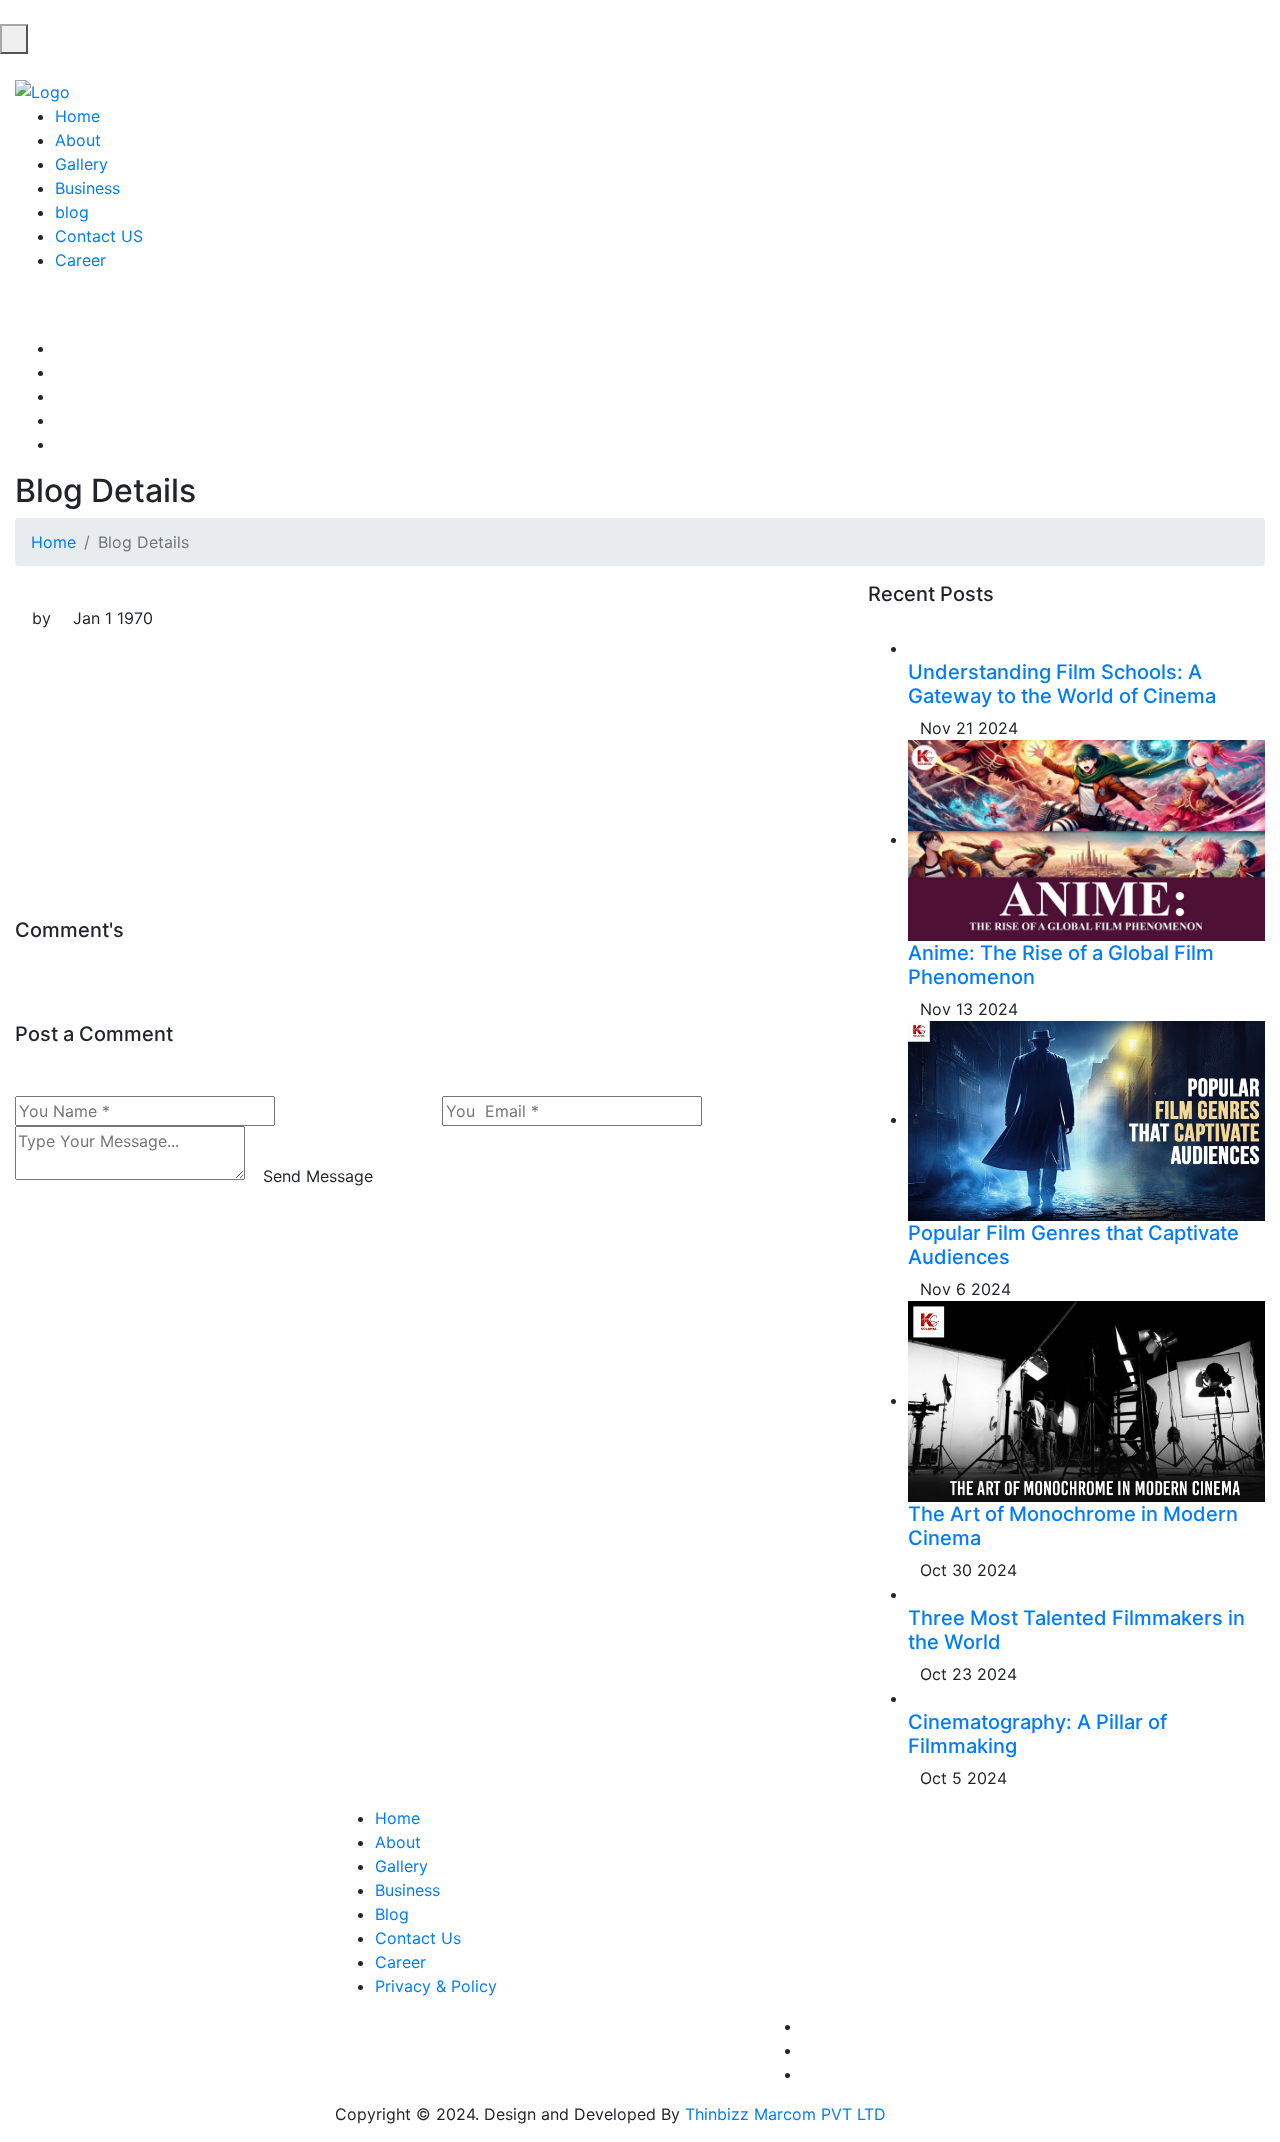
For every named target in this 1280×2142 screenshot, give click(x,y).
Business (87, 188)
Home (77, 116)
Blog (392, 1914)
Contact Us (418, 1938)
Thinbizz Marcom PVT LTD (785, 2114)
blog (72, 212)
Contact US (99, 236)
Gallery (81, 164)
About (78, 140)
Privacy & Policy (436, 1986)
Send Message (318, 1176)
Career (80, 260)
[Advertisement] (426, 778)
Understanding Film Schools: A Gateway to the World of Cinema (1062, 684)
